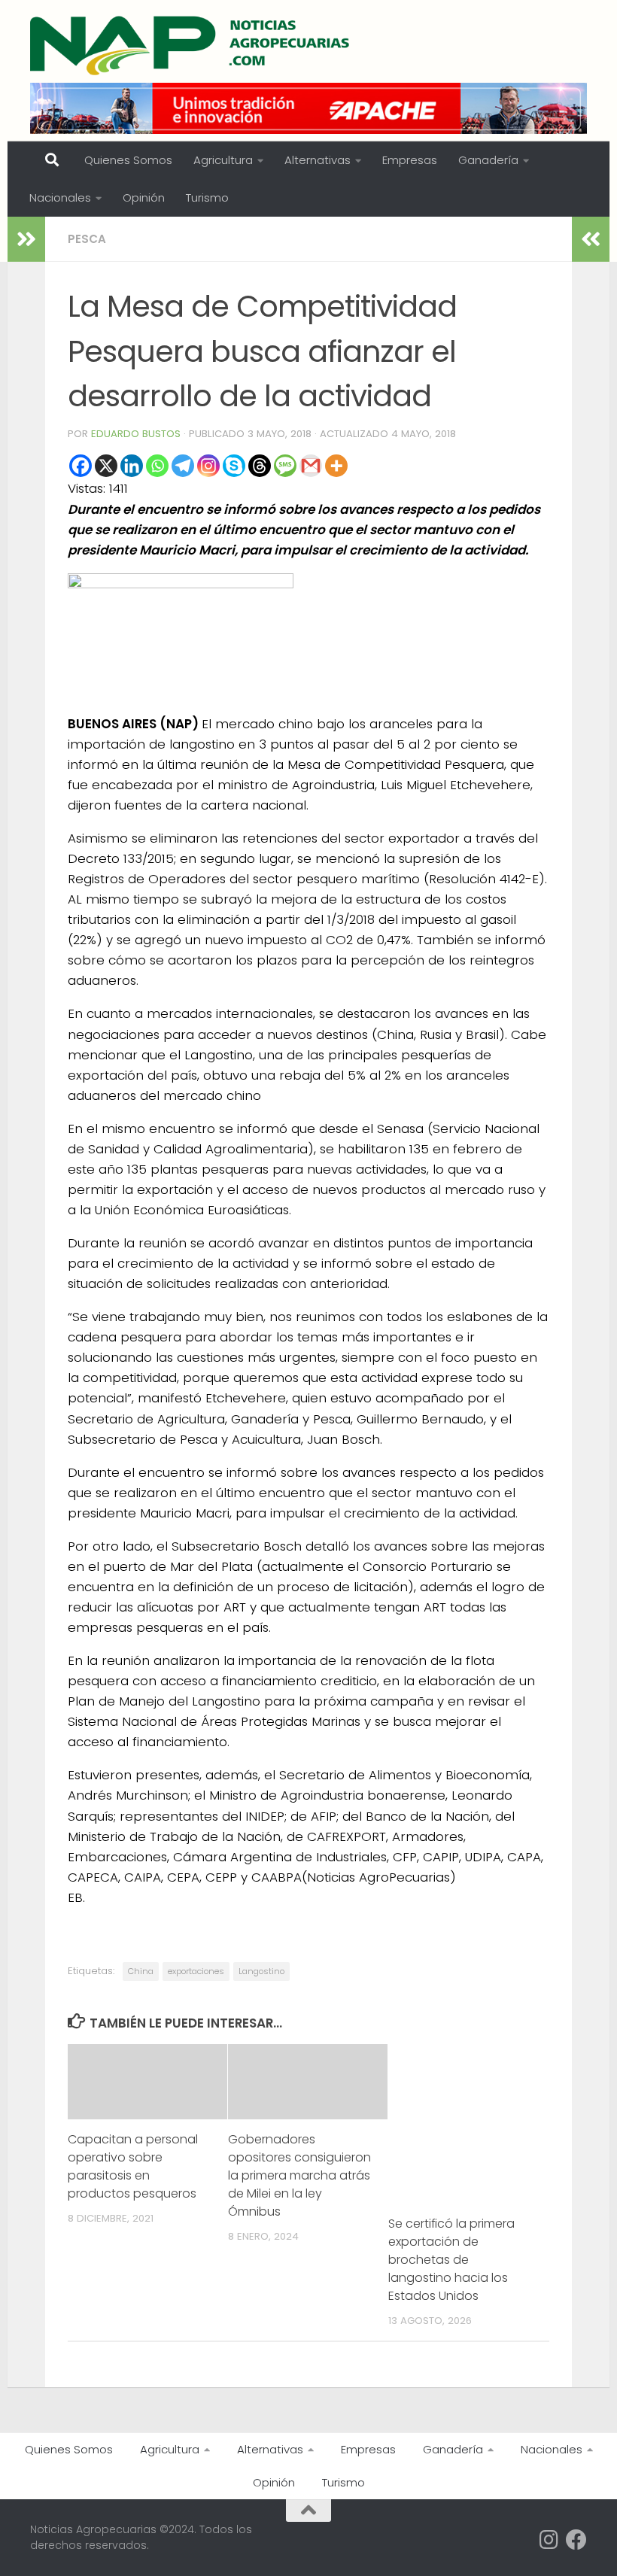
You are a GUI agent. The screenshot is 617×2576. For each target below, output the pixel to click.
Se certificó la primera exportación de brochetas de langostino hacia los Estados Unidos (451, 2260)
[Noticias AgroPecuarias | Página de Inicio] (191, 45)
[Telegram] (183, 466)
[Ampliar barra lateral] (26, 239)
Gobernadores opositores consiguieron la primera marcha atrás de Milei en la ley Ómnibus (299, 2175)
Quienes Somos (128, 160)
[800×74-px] (308, 108)
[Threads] (260, 466)
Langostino (261, 1971)
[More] (336, 466)
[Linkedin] (132, 466)
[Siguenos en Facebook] (576, 2540)
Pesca (87, 239)
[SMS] (285, 466)
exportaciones (196, 1971)
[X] (106, 466)
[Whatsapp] (157, 466)
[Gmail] (311, 466)
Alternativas (318, 160)
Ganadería (488, 160)
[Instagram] (208, 466)
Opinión (144, 197)
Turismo (207, 197)
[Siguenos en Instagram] (549, 2540)
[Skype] (234, 466)
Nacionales (60, 197)
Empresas (410, 160)
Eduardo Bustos (136, 434)
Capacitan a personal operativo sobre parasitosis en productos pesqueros (133, 2166)
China (141, 1971)
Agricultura (223, 160)
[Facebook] (81, 466)
